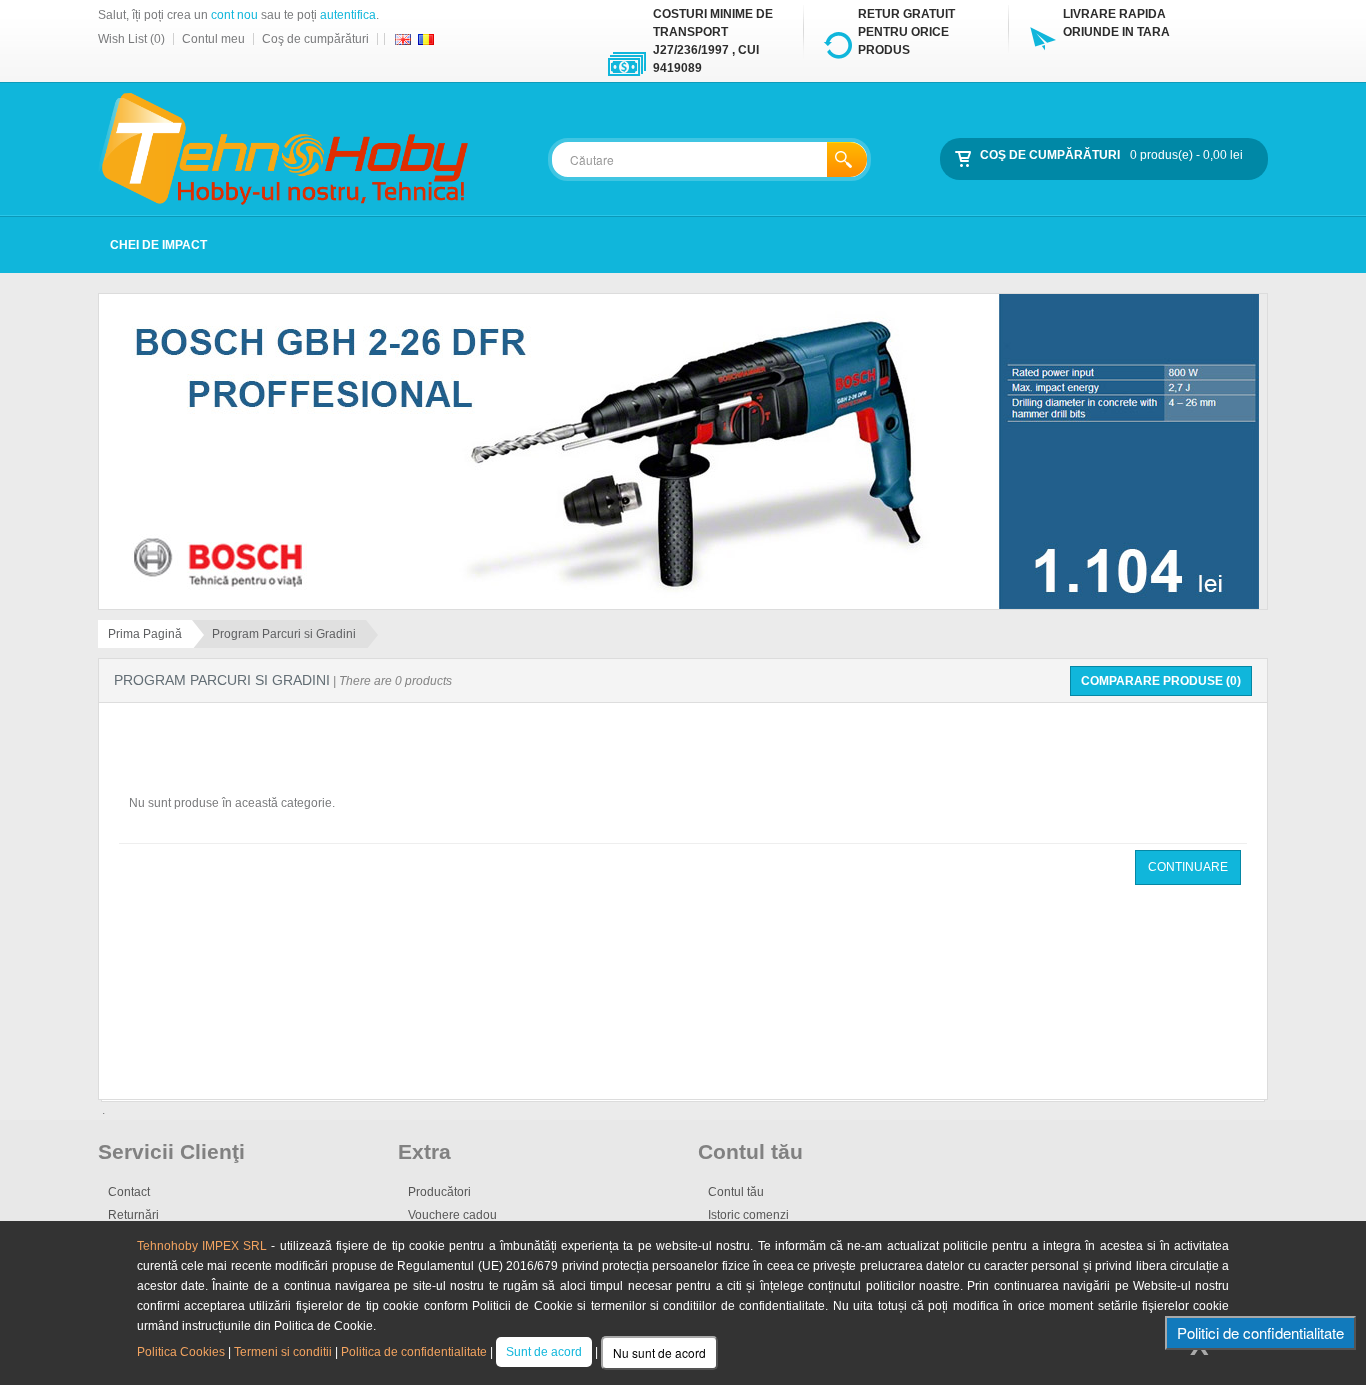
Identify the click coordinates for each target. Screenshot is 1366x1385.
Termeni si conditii (283, 1352)
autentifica (348, 15)
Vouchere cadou (452, 1215)
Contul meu (213, 39)
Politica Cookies (181, 1352)
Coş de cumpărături (315, 39)
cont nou (234, 15)
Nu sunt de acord (659, 1352)
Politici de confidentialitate (1260, 1332)
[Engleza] (403, 39)
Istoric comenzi (748, 1215)
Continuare (1188, 867)
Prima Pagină (145, 634)
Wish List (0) (131, 39)
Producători (439, 1192)
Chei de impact (158, 245)
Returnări (133, 1215)
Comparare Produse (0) (1161, 681)
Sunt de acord (544, 1352)
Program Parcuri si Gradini (284, 634)
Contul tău (736, 1192)
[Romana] (426, 39)
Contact (129, 1192)
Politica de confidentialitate (414, 1352)
